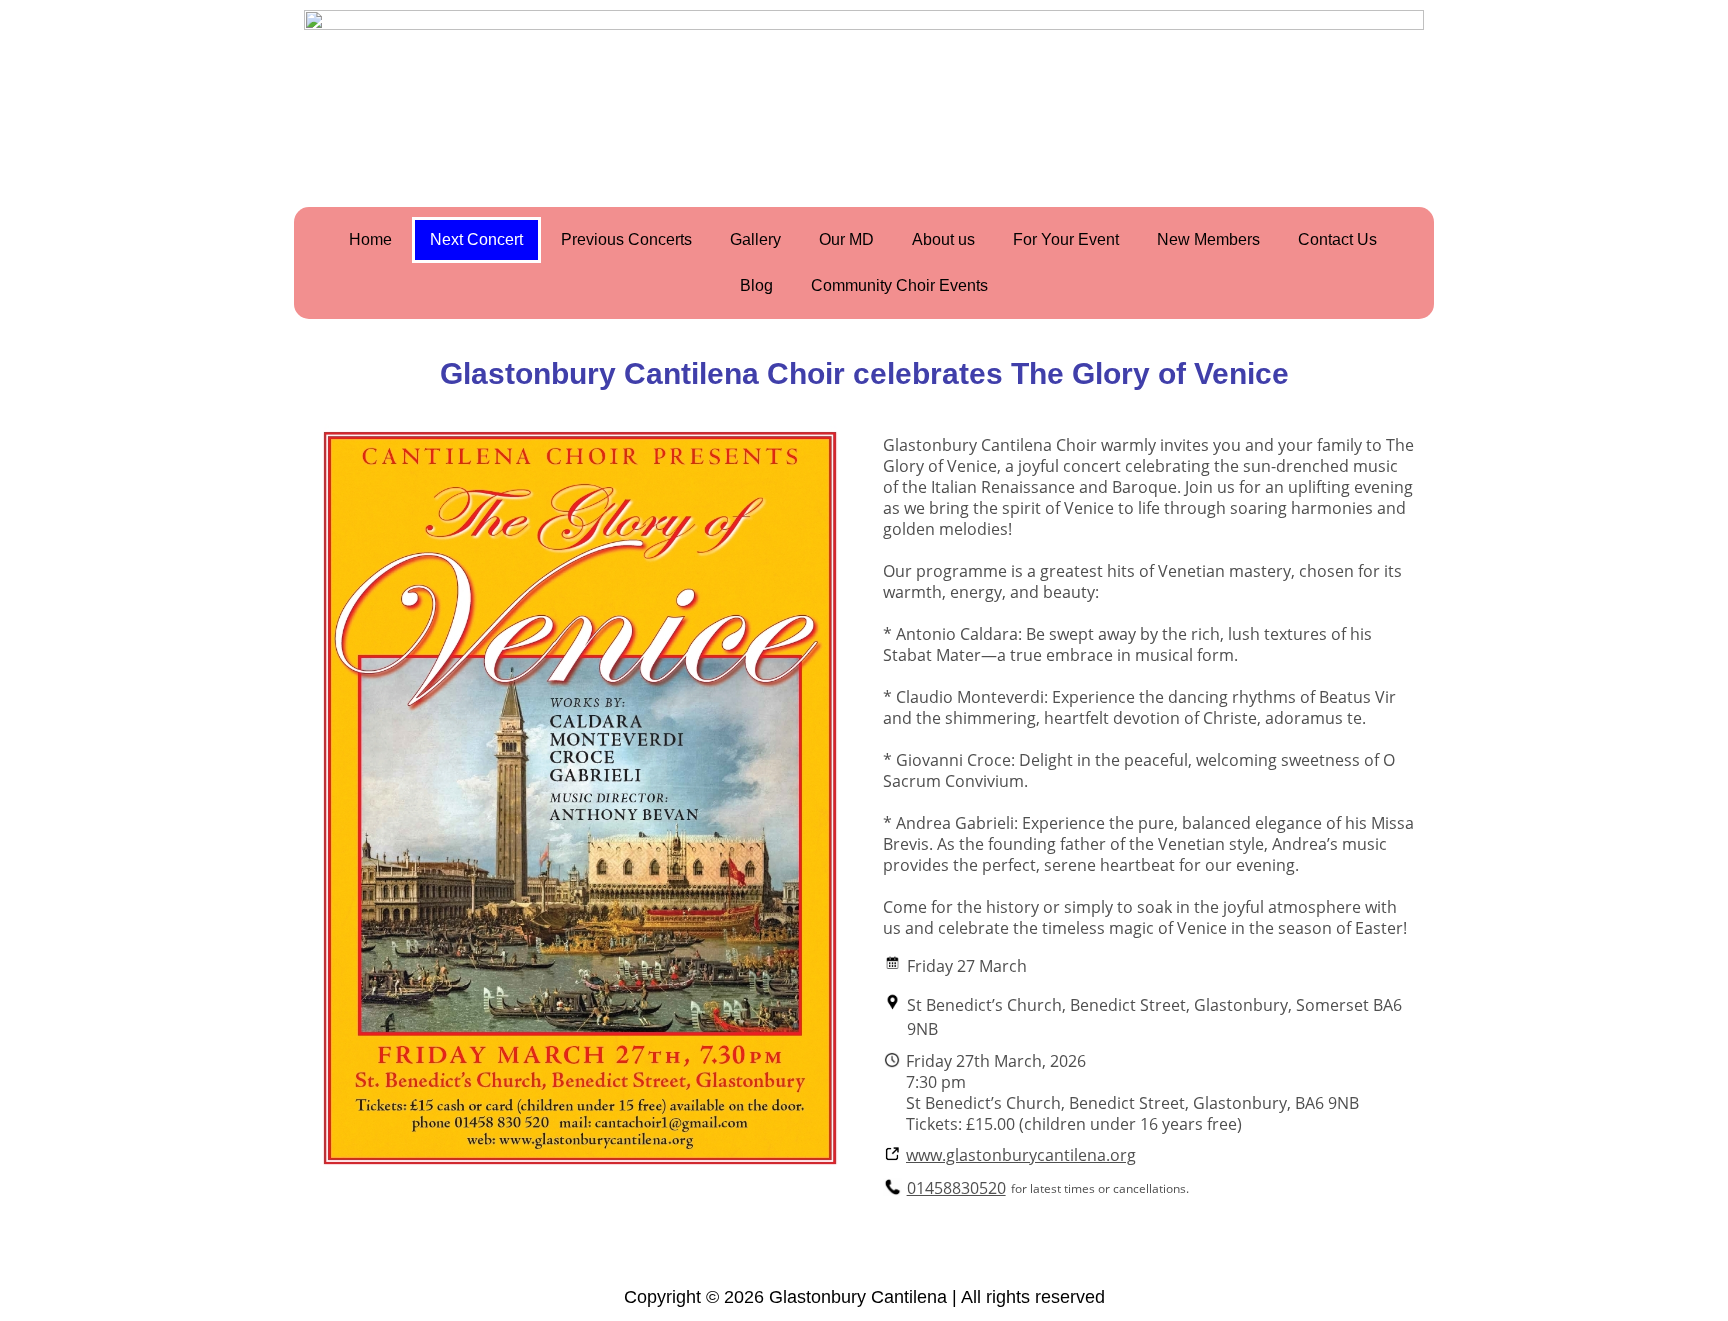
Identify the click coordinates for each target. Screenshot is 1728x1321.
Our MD (846, 239)
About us (943, 239)
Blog (756, 285)
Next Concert (476, 239)
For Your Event (1066, 239)
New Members (1208, 239)
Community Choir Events (899, 285)
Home (370, 239)
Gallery (755, 239)
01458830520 (956, 1188)
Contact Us (1337, 239)
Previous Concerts (626, 239)
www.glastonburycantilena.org (1021, 1155)
